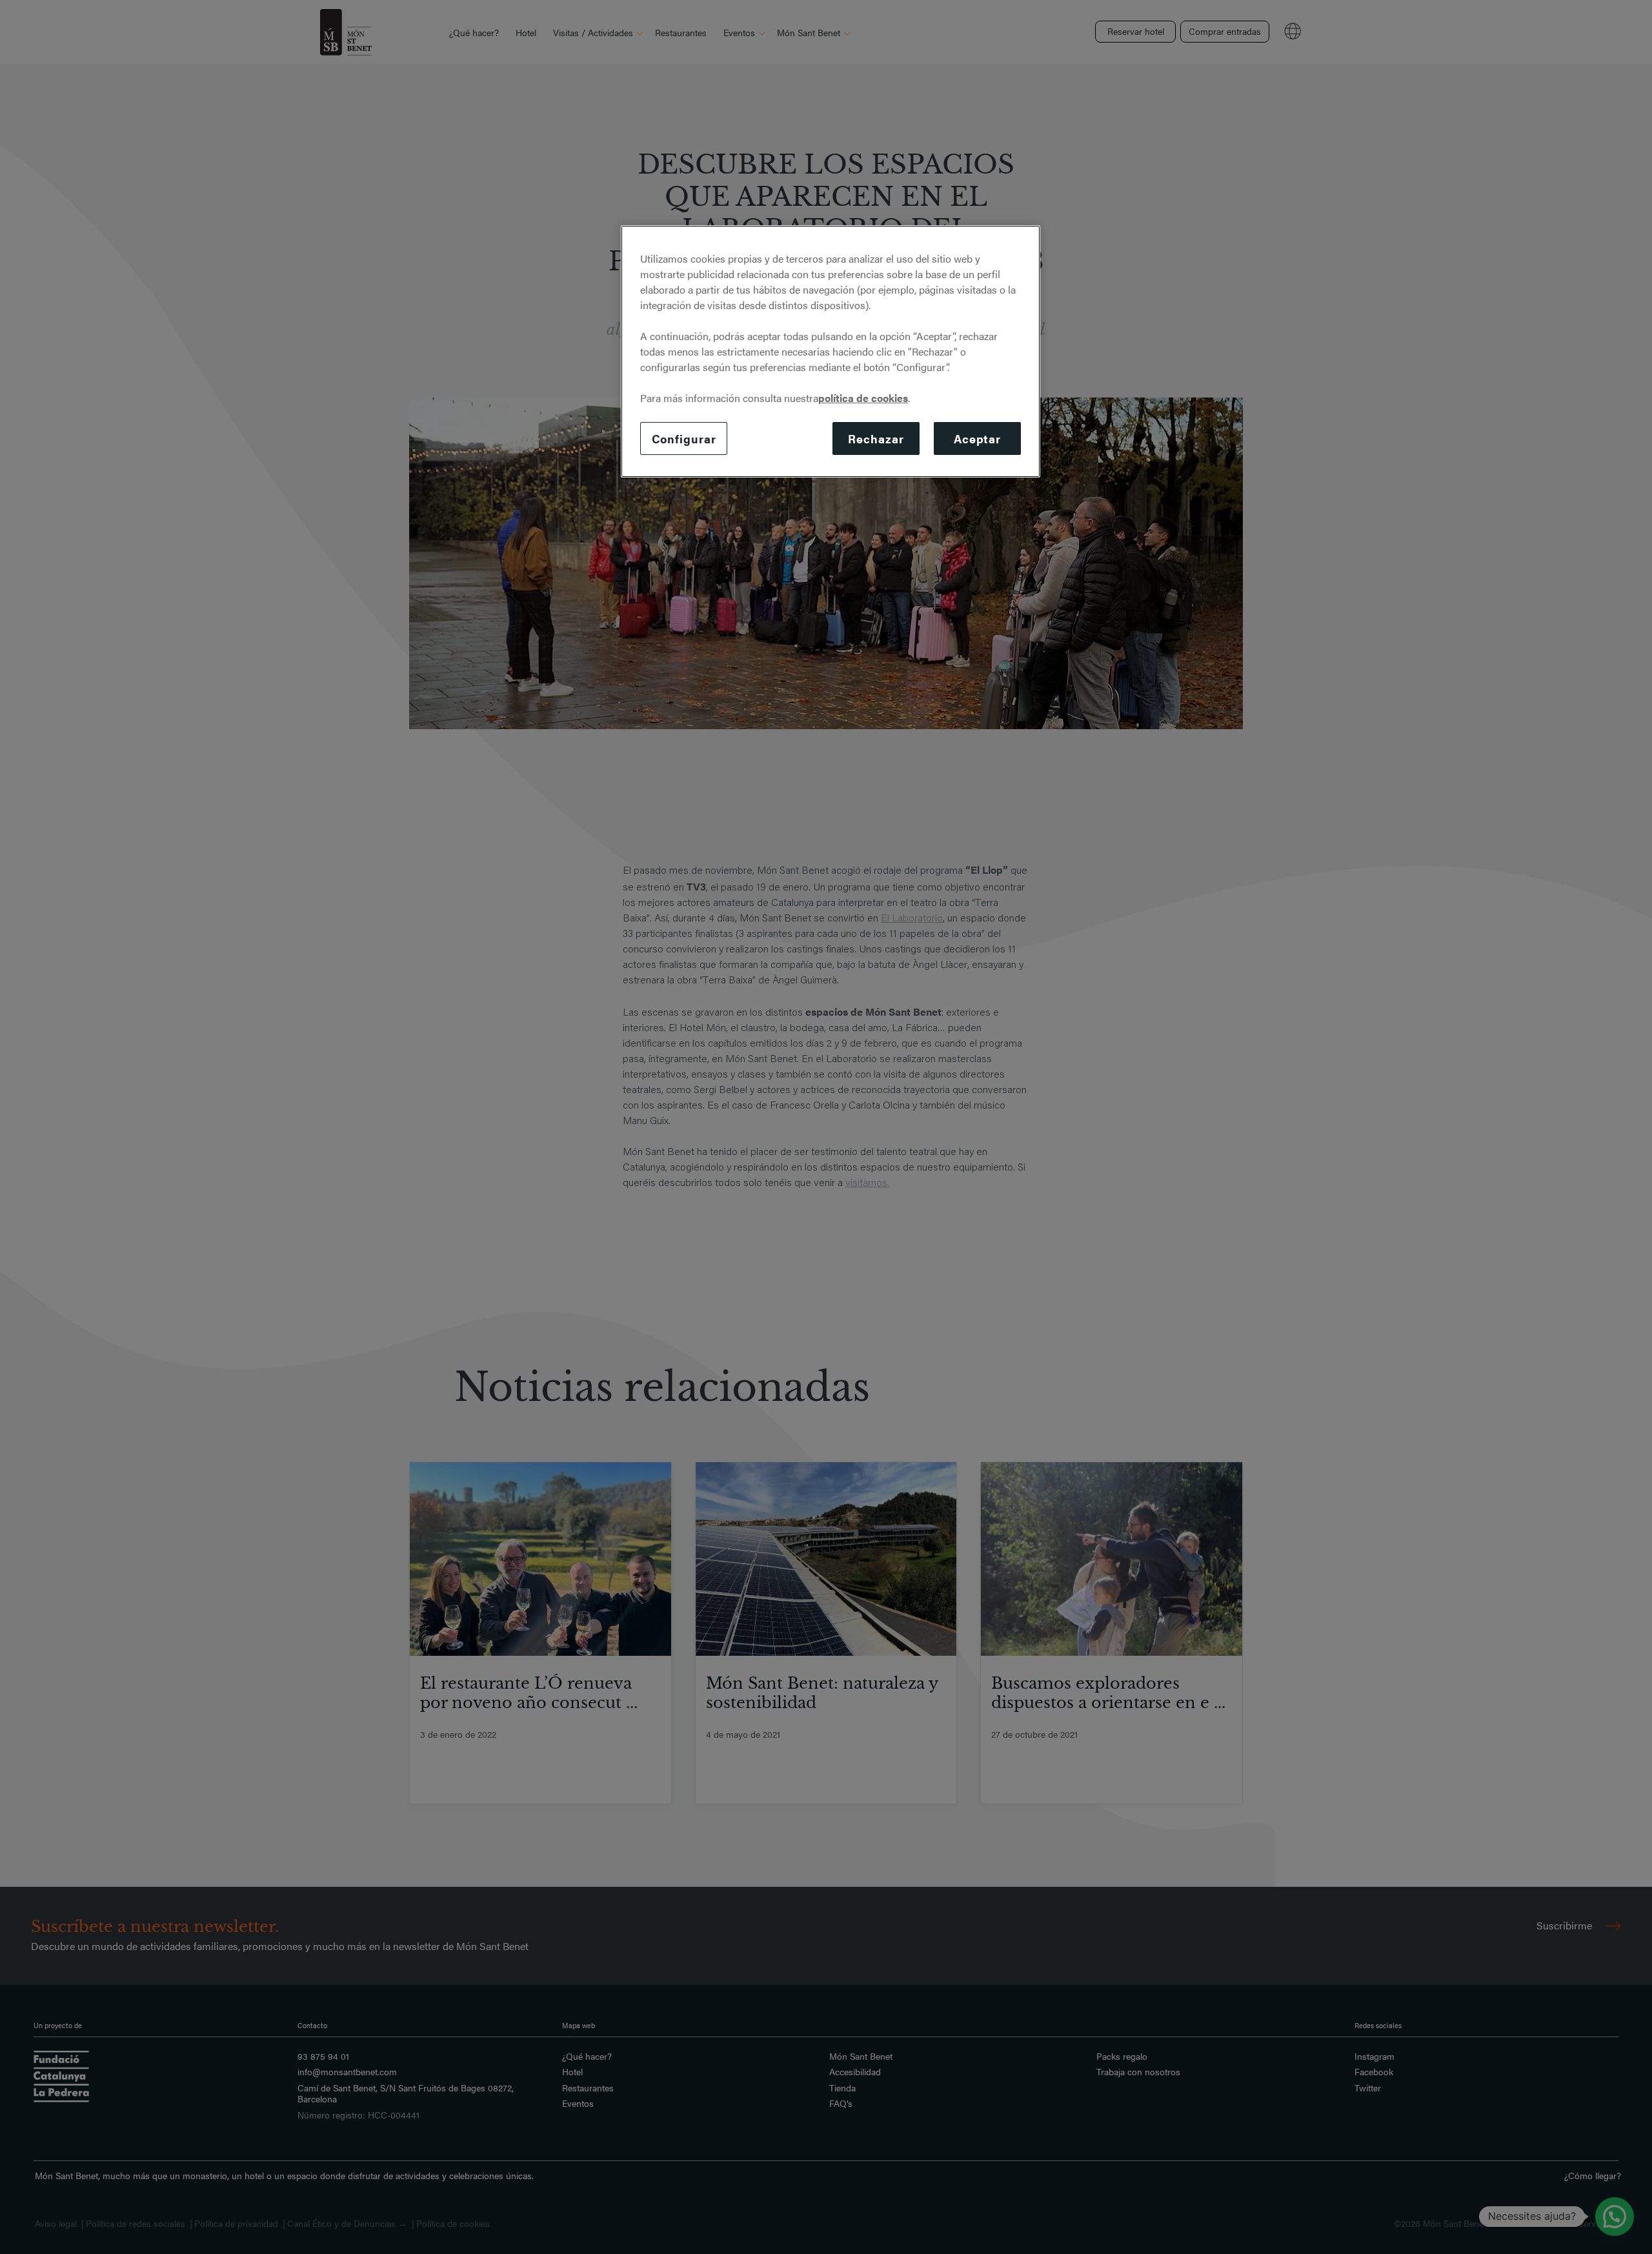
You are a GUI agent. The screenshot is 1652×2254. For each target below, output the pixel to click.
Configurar (684, 438)
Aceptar (977, 438)
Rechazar (876, 438)
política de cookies (863, 398)
